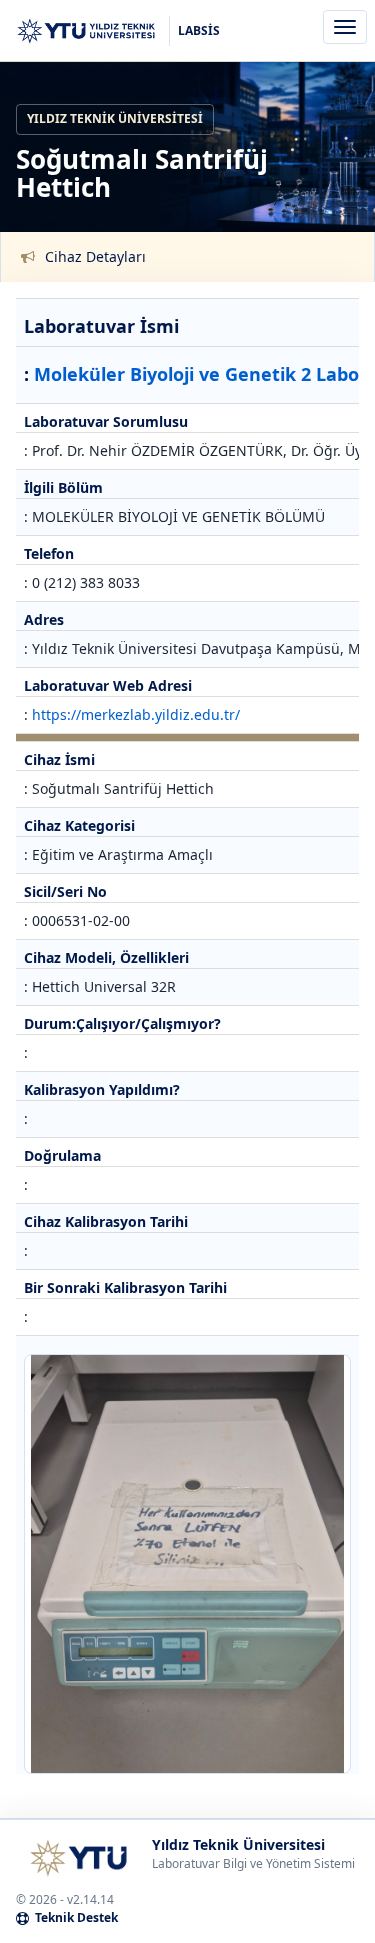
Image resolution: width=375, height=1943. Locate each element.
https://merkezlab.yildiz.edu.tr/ (136, 714)
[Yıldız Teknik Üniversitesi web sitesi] (78, 1858)
